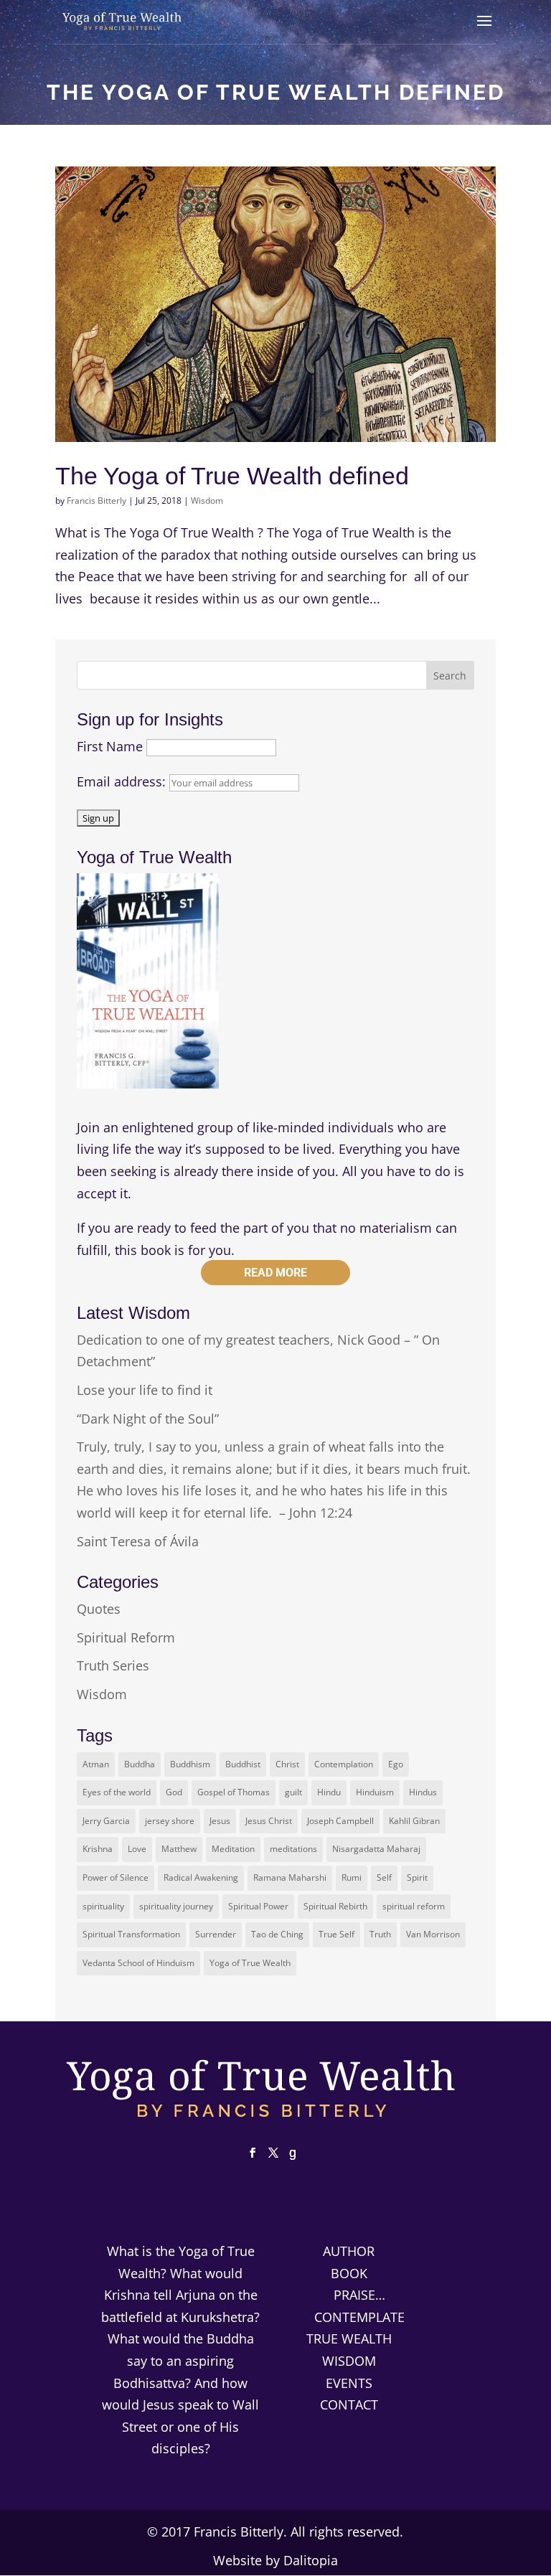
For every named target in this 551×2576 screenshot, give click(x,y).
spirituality (103, 1906)
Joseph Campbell (340, 1821)
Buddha (140, 1764)
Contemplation (344, 1764)
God (174, 1792)
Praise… (359, 2295)
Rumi (352, 1877)
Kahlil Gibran (414, 1821)
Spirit (417, 1877)
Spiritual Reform (126, 1637)
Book (349, 2273)
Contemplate (359, 2317)
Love (137, 1849)
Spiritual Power (258, 1906)
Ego (396, 1764)
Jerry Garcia (106, 1821)
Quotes (99, 1609)
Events (349, 2383)
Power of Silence (116, 1877)
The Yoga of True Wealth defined (232, 476)
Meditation (233, 1849)
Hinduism (375, 1792)
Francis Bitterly (96, 500)
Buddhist (243, 1764)
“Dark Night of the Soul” (148, 1419)
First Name (110, 746)
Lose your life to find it (145, 1390)
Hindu (329, 1792)
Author (349, 2251)
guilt (293, 1792)
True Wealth (349, 2338)
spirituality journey (176, 1906)
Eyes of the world (117, 1792)
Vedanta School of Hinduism (138, 1963)
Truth (380, 1934)
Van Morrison (433, 1934)
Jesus (220, 1821)
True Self (336, 1934)
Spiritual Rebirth (335, 1906)
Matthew (179, 1849)
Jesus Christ (269, 1821)
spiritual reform (414, 1906)
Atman (96, 1764)
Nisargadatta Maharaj (376, 1849)
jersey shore (170, 1821)
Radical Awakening (201, 1877)
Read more (275, 1273)
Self (384, 1877)
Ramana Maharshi (290, 1877)
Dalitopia (311, 2560)
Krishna (98, 1849)
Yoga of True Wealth (250, 1963)
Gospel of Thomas (234, 1792)
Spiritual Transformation (131, 1934)
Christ (287, 1764)
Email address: (123, 781)
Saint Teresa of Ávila (138, 1541)
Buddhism (190, 1764)
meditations (293, 1849)
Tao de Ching (277, 1934)
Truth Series (113, 1665)
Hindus (423, 1792)
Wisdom (207, 500)
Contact (349, 2405)
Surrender (216, 1934)
